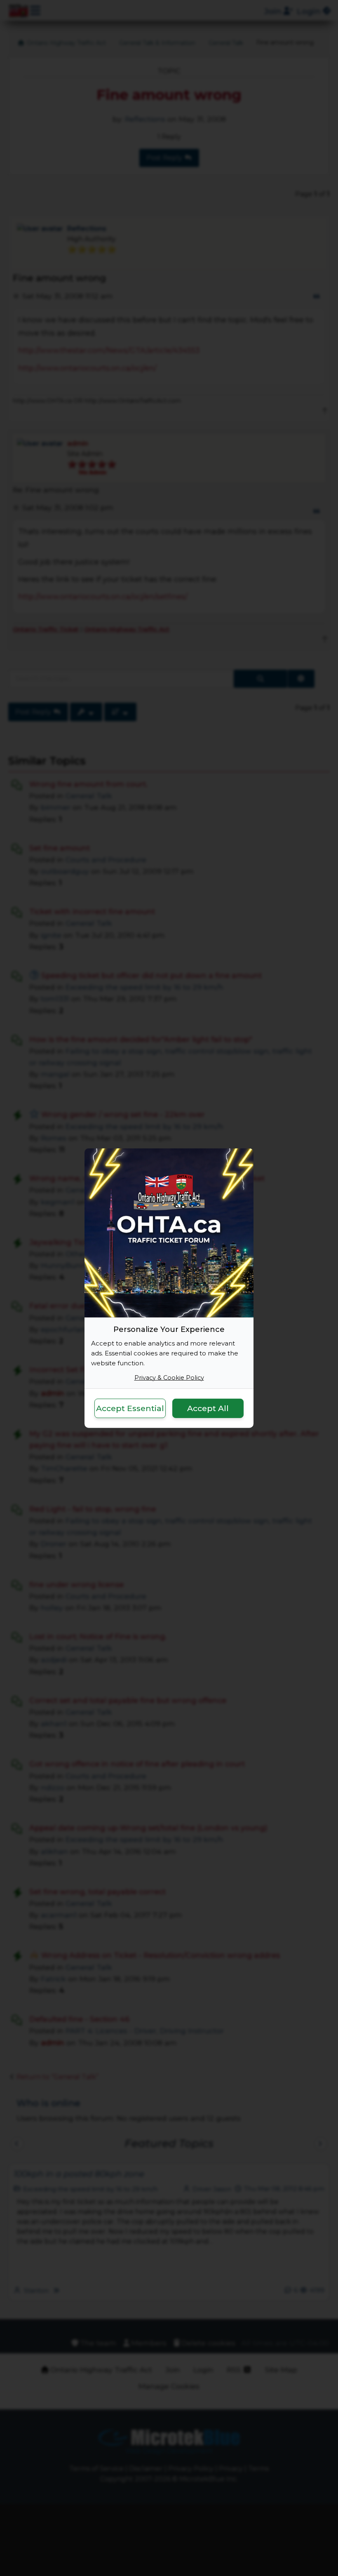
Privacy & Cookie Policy (169, 1377)
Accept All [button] (208, 1408)
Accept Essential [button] (130, 1408)
